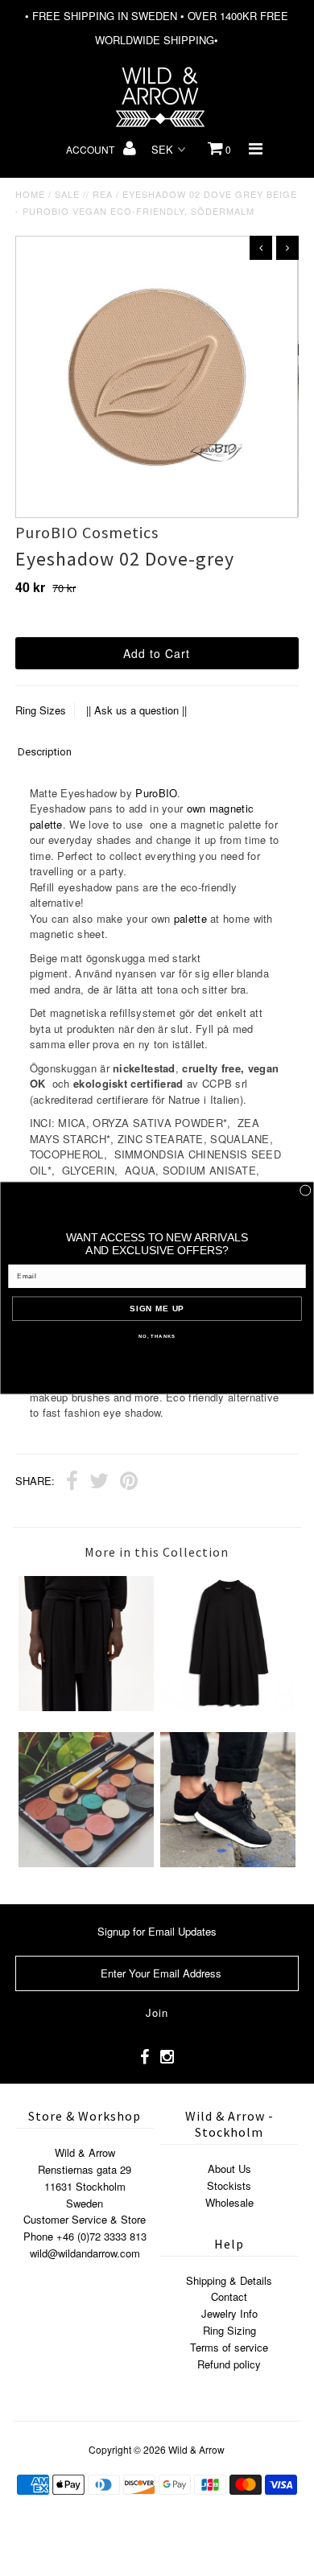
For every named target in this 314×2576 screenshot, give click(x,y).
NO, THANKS (157, 1337)
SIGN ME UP (157, 1309)
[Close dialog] (305, 1191)
